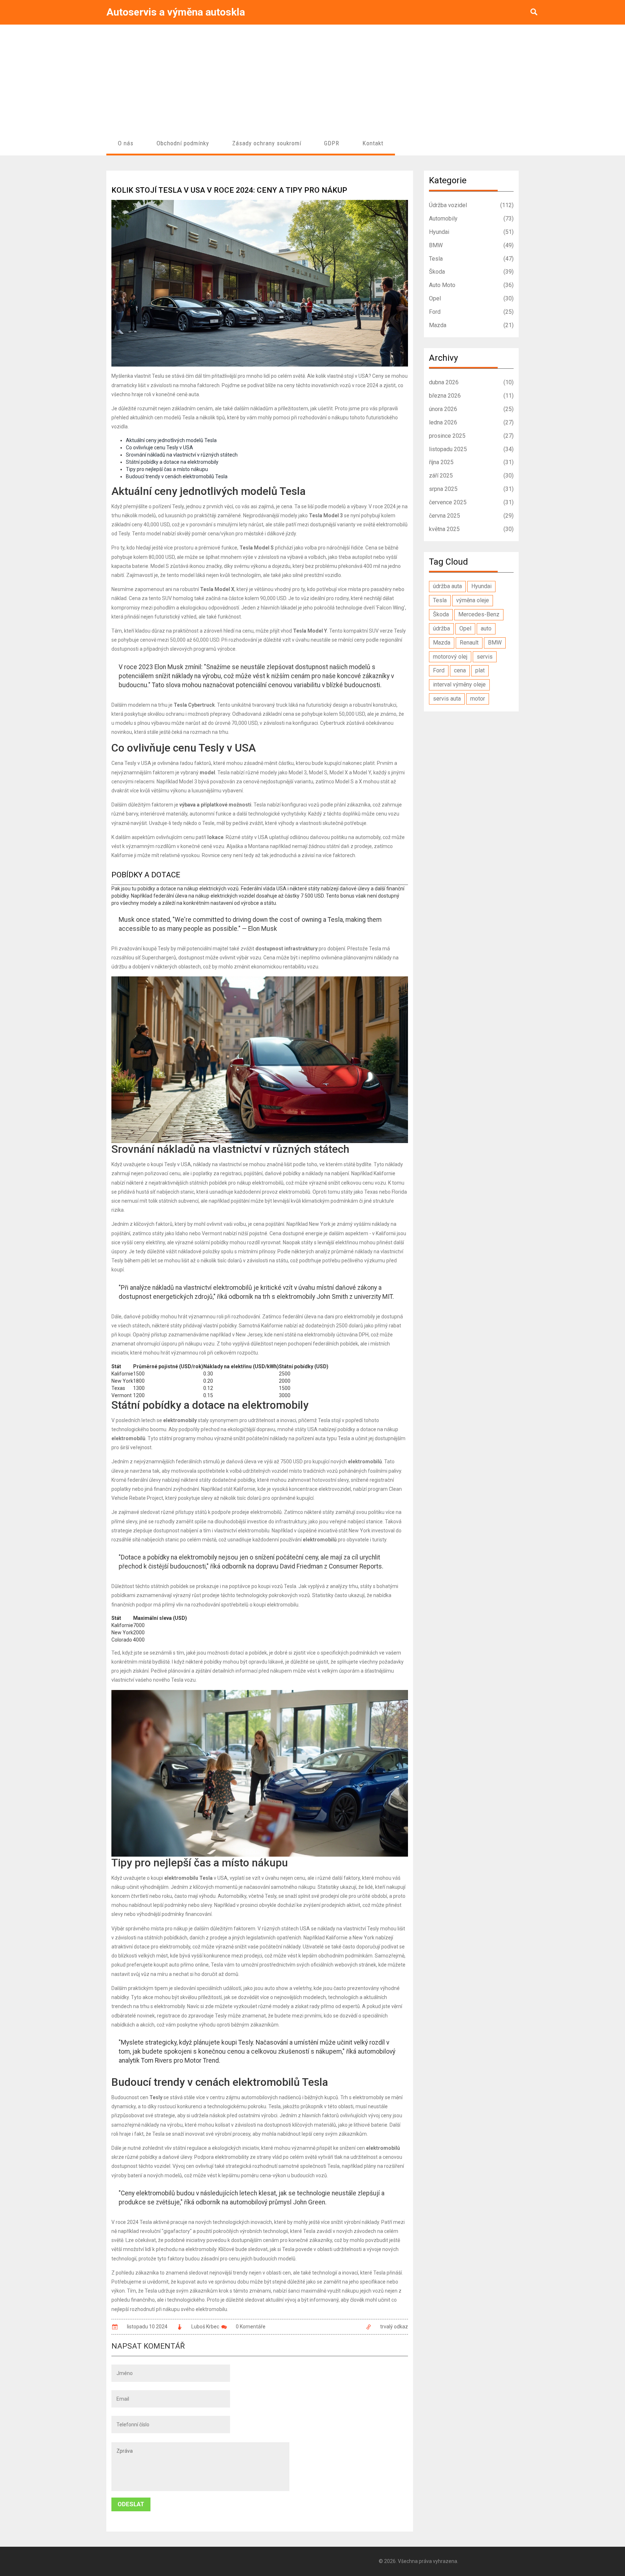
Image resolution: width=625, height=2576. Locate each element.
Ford (471, 312)
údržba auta (447, 586)
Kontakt (373, 143)
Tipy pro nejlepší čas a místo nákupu (167, 469)
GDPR (332, 143)
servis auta (447, 699)
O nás (126, 143)
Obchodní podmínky (183, 143)
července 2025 (471, 502)
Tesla (471, 259)
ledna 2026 (471, 422)
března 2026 (471, 396)
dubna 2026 (471, 382)
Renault (469, 643)
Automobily (471, 219)
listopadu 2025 (471, 449)
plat (480, 670)
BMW (471, 245)
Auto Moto (471, 285)
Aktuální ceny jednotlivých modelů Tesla (171, 440)
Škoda (471, 272)
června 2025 (471, 516)
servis (485, 657)
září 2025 (471, 476)
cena (460, 670)
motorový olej (450, 657)
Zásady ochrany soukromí (267, 143)
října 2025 (471, 462)
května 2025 (471, 529)
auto (486, 628)
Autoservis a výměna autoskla (176, 12)
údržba (441, 628)
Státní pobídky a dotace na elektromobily (172, 462)
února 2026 (471, 409)
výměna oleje (473, 600)
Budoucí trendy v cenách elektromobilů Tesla (177, 476)
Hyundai (471, 232)
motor (478, 699)
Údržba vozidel (471, 205)
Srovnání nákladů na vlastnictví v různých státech (182, 455)
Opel (471, 298)
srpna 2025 (471, 489)
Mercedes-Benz (479, 614)
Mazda (471, 325)
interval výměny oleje (459, 684)
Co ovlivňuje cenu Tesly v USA (160, 448)
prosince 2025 (471, 436)
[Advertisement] (312, 79)
